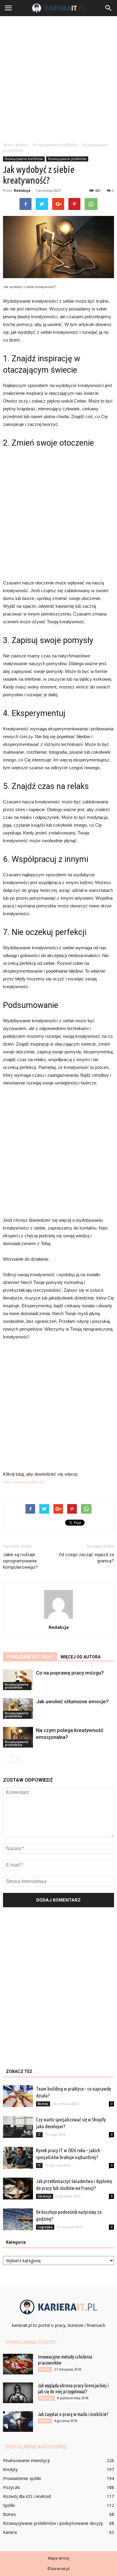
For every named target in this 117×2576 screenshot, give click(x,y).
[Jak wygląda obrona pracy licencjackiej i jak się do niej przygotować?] (18, 2393)
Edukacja (45, 2196)
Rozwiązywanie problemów (67, 159)
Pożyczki (11, 2487)
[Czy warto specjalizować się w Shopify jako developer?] (18, 2127)
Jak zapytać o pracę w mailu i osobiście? (73, 2414)
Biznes (43, 2104)
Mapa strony (59, 2558)
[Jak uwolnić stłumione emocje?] (18, 1709)
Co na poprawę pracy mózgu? (70, 1673)
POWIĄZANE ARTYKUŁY (30, 1657)
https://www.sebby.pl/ (24, 1482)
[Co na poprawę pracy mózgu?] (18, 1680)
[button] (109, 8)
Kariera (45, 2421)
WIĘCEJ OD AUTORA (81, 1657)
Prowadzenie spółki (22, 2478)
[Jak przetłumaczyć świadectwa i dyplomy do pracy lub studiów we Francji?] (18, 2189)
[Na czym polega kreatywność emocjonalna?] (18, 1737)
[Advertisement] (58, 77)
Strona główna (15, 145)
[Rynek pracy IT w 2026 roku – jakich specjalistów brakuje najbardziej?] (18, 2158)
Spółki (9, 2505)
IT (39, 2135)
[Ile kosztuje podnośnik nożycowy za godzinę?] (18, 2219)
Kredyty (10, 2469)
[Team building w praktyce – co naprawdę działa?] (18, 2096)
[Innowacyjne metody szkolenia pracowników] (18, 2364)
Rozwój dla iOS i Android (27, 2496)
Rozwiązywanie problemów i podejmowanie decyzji (53, 2523)
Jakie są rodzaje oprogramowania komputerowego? (20, 1561)
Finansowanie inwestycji (26, 2460)
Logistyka (45, 2227)
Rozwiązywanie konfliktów (24, 159)
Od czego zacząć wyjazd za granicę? (86, 1558)
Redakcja (22, 190)
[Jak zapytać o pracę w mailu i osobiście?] (18, 2422)
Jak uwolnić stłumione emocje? (72, 1701)
